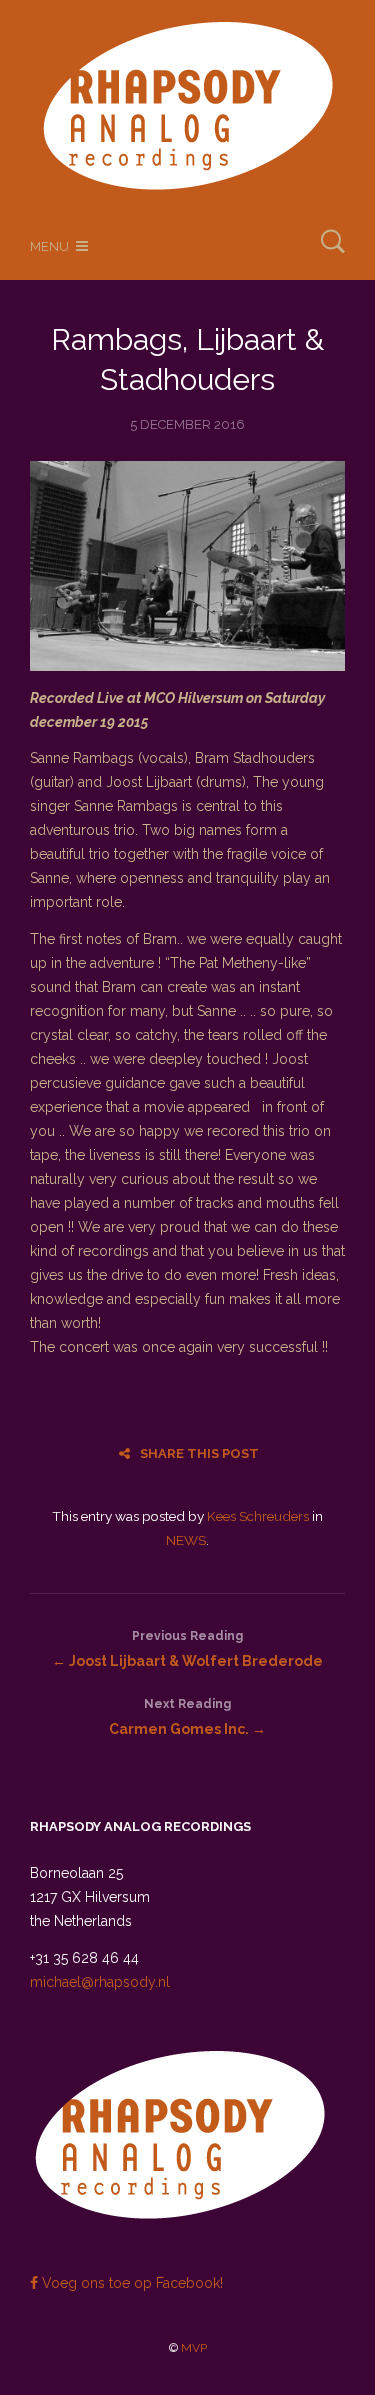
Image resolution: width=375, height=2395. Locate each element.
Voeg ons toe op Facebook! (130, 2283)
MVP (194, 2348)
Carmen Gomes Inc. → (187, 1717)
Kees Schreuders (258, 1516)
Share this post (199, 1453)
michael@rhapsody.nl (100, 1982)
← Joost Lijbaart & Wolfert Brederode (187, 1649)
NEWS (186, 1540)
